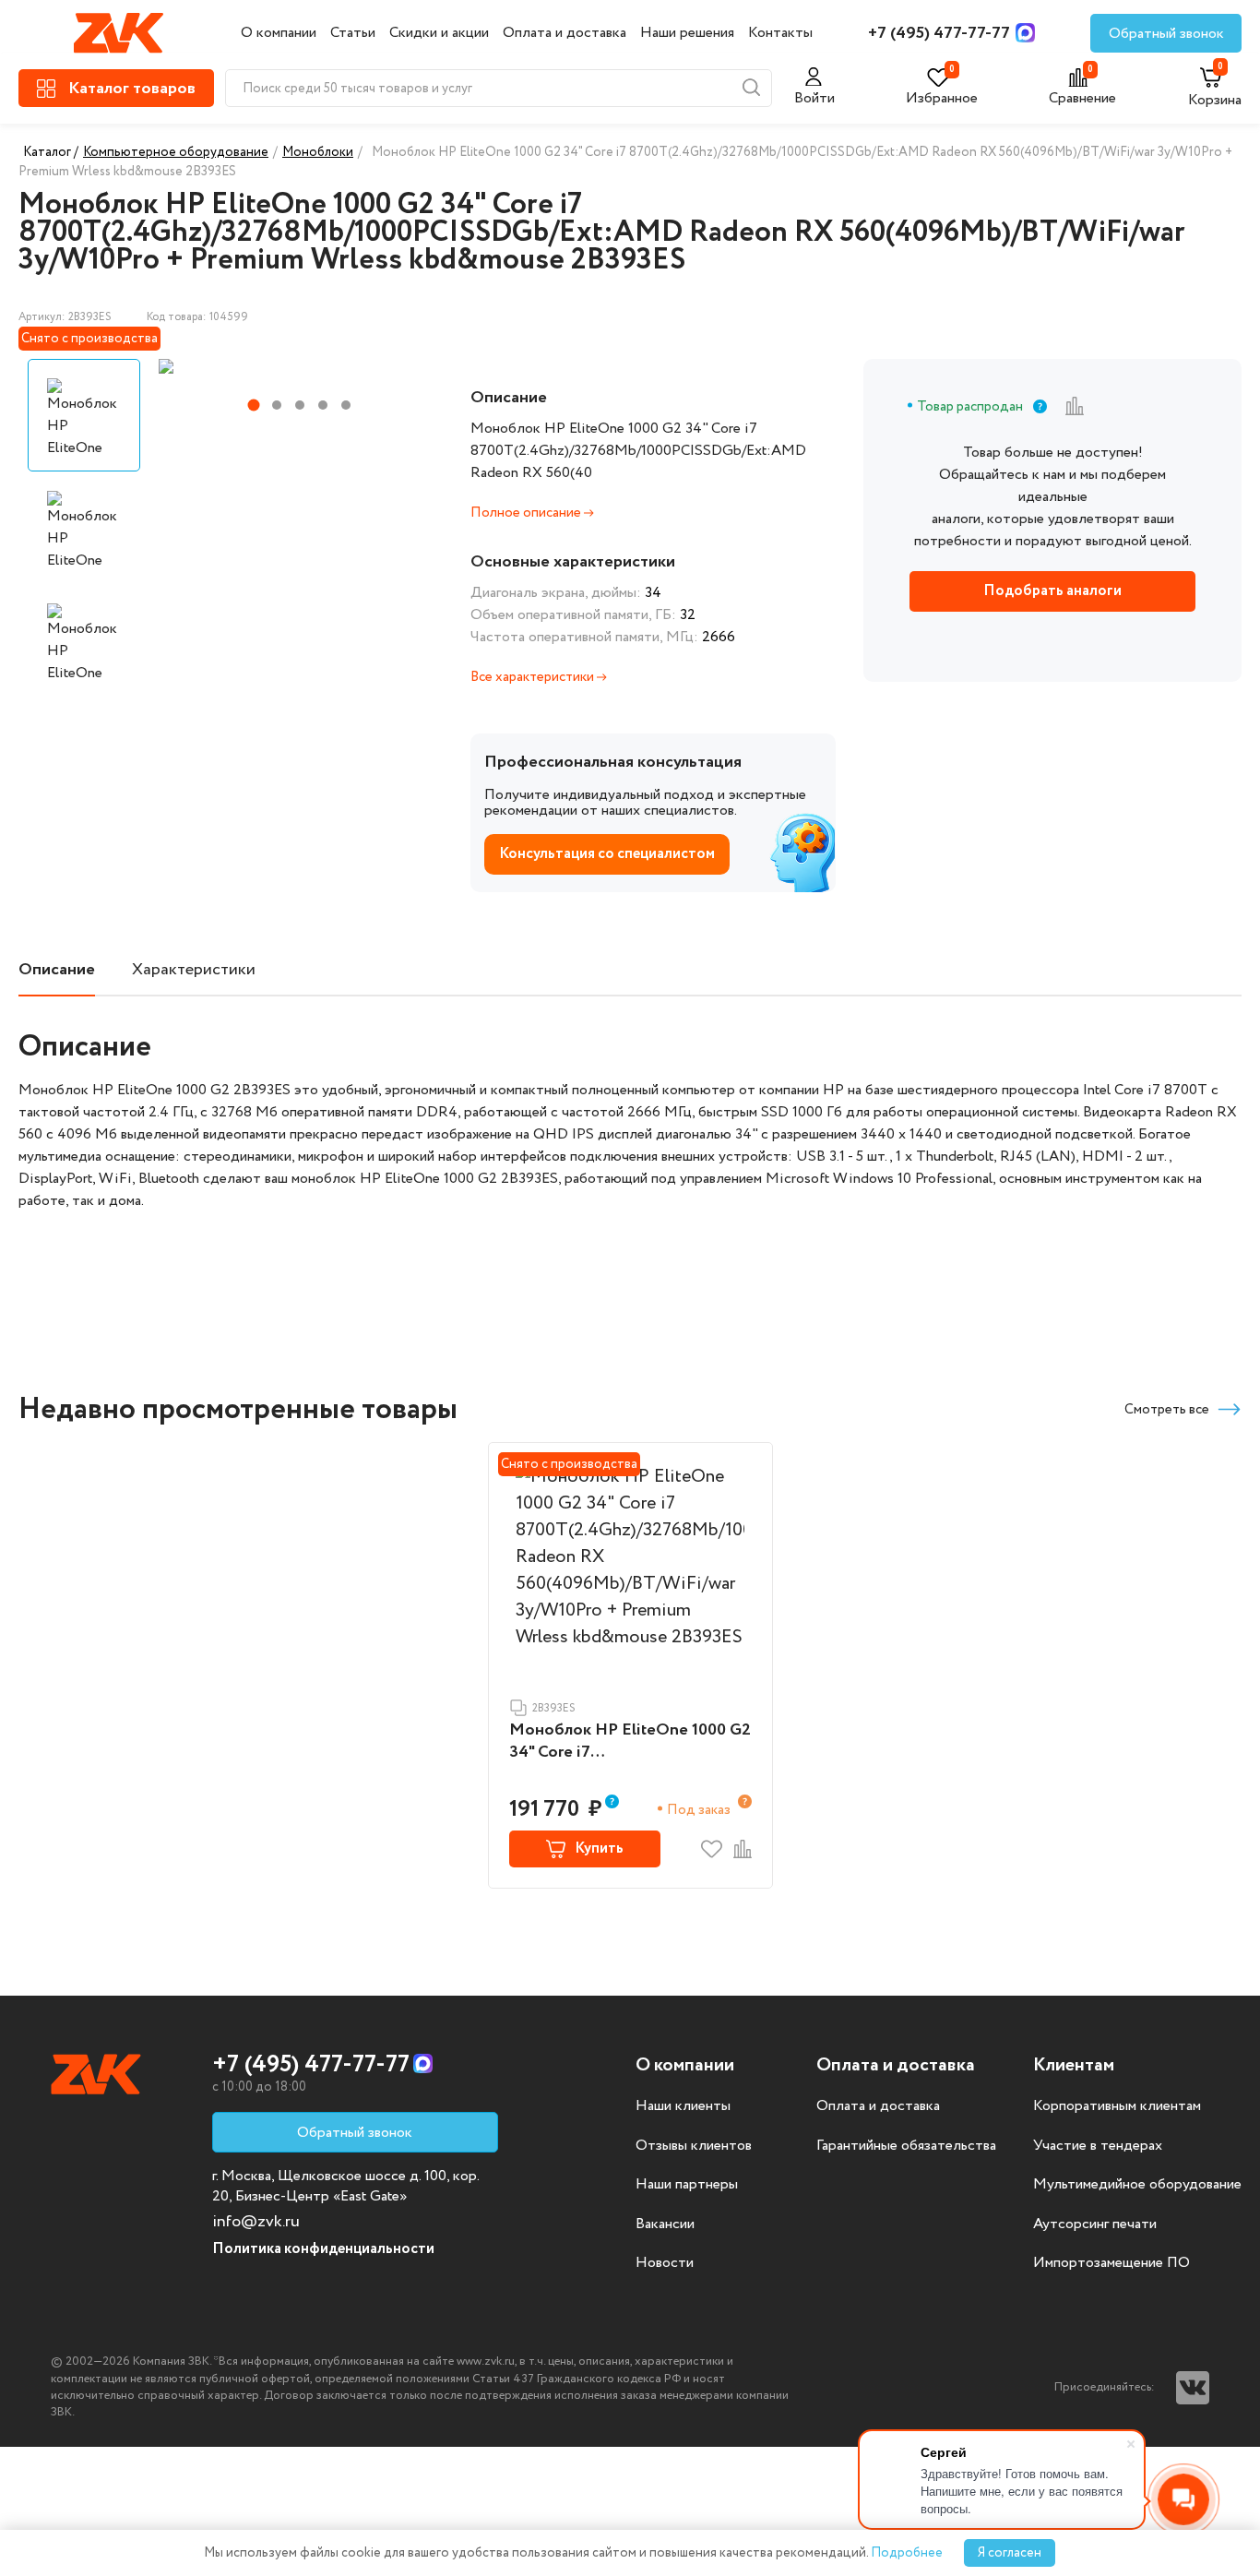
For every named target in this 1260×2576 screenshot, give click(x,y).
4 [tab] (323, 405)
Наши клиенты (683, 2106)
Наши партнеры (687, 2185)
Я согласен (1010, 2553)
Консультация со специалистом (607, 854)
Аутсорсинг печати (1095, 2224)
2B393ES (554, 1708)
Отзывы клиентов (694, 2146)
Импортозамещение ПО (1111, 2263)
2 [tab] (277, 405)
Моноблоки (318, 152)
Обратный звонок (1166, 34)
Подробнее (907, 2553)
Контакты (780, 33)
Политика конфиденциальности (323, 2249)
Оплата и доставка (565, 33)
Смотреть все (1167, 1410)
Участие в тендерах (1098, 2146)
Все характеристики (534, 677)
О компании (279, 33)
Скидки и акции (439, 33)
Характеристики (194, 970)
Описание (57, 970)
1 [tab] (253, 405)
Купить (599, 1849)
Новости (665, 2263)
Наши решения (687, 33)
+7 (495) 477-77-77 (939, 33)
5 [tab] (346, 405)
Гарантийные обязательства (906, 2146)
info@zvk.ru (256, 2222)
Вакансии (665, 2224)
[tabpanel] (298, 366)
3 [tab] (300, 405)
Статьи (353, 33)
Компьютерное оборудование (176, 152)
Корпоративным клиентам (1117, 2106)
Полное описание (527, 513)
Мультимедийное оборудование (1137, 2185)
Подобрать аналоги (1052, 591)
